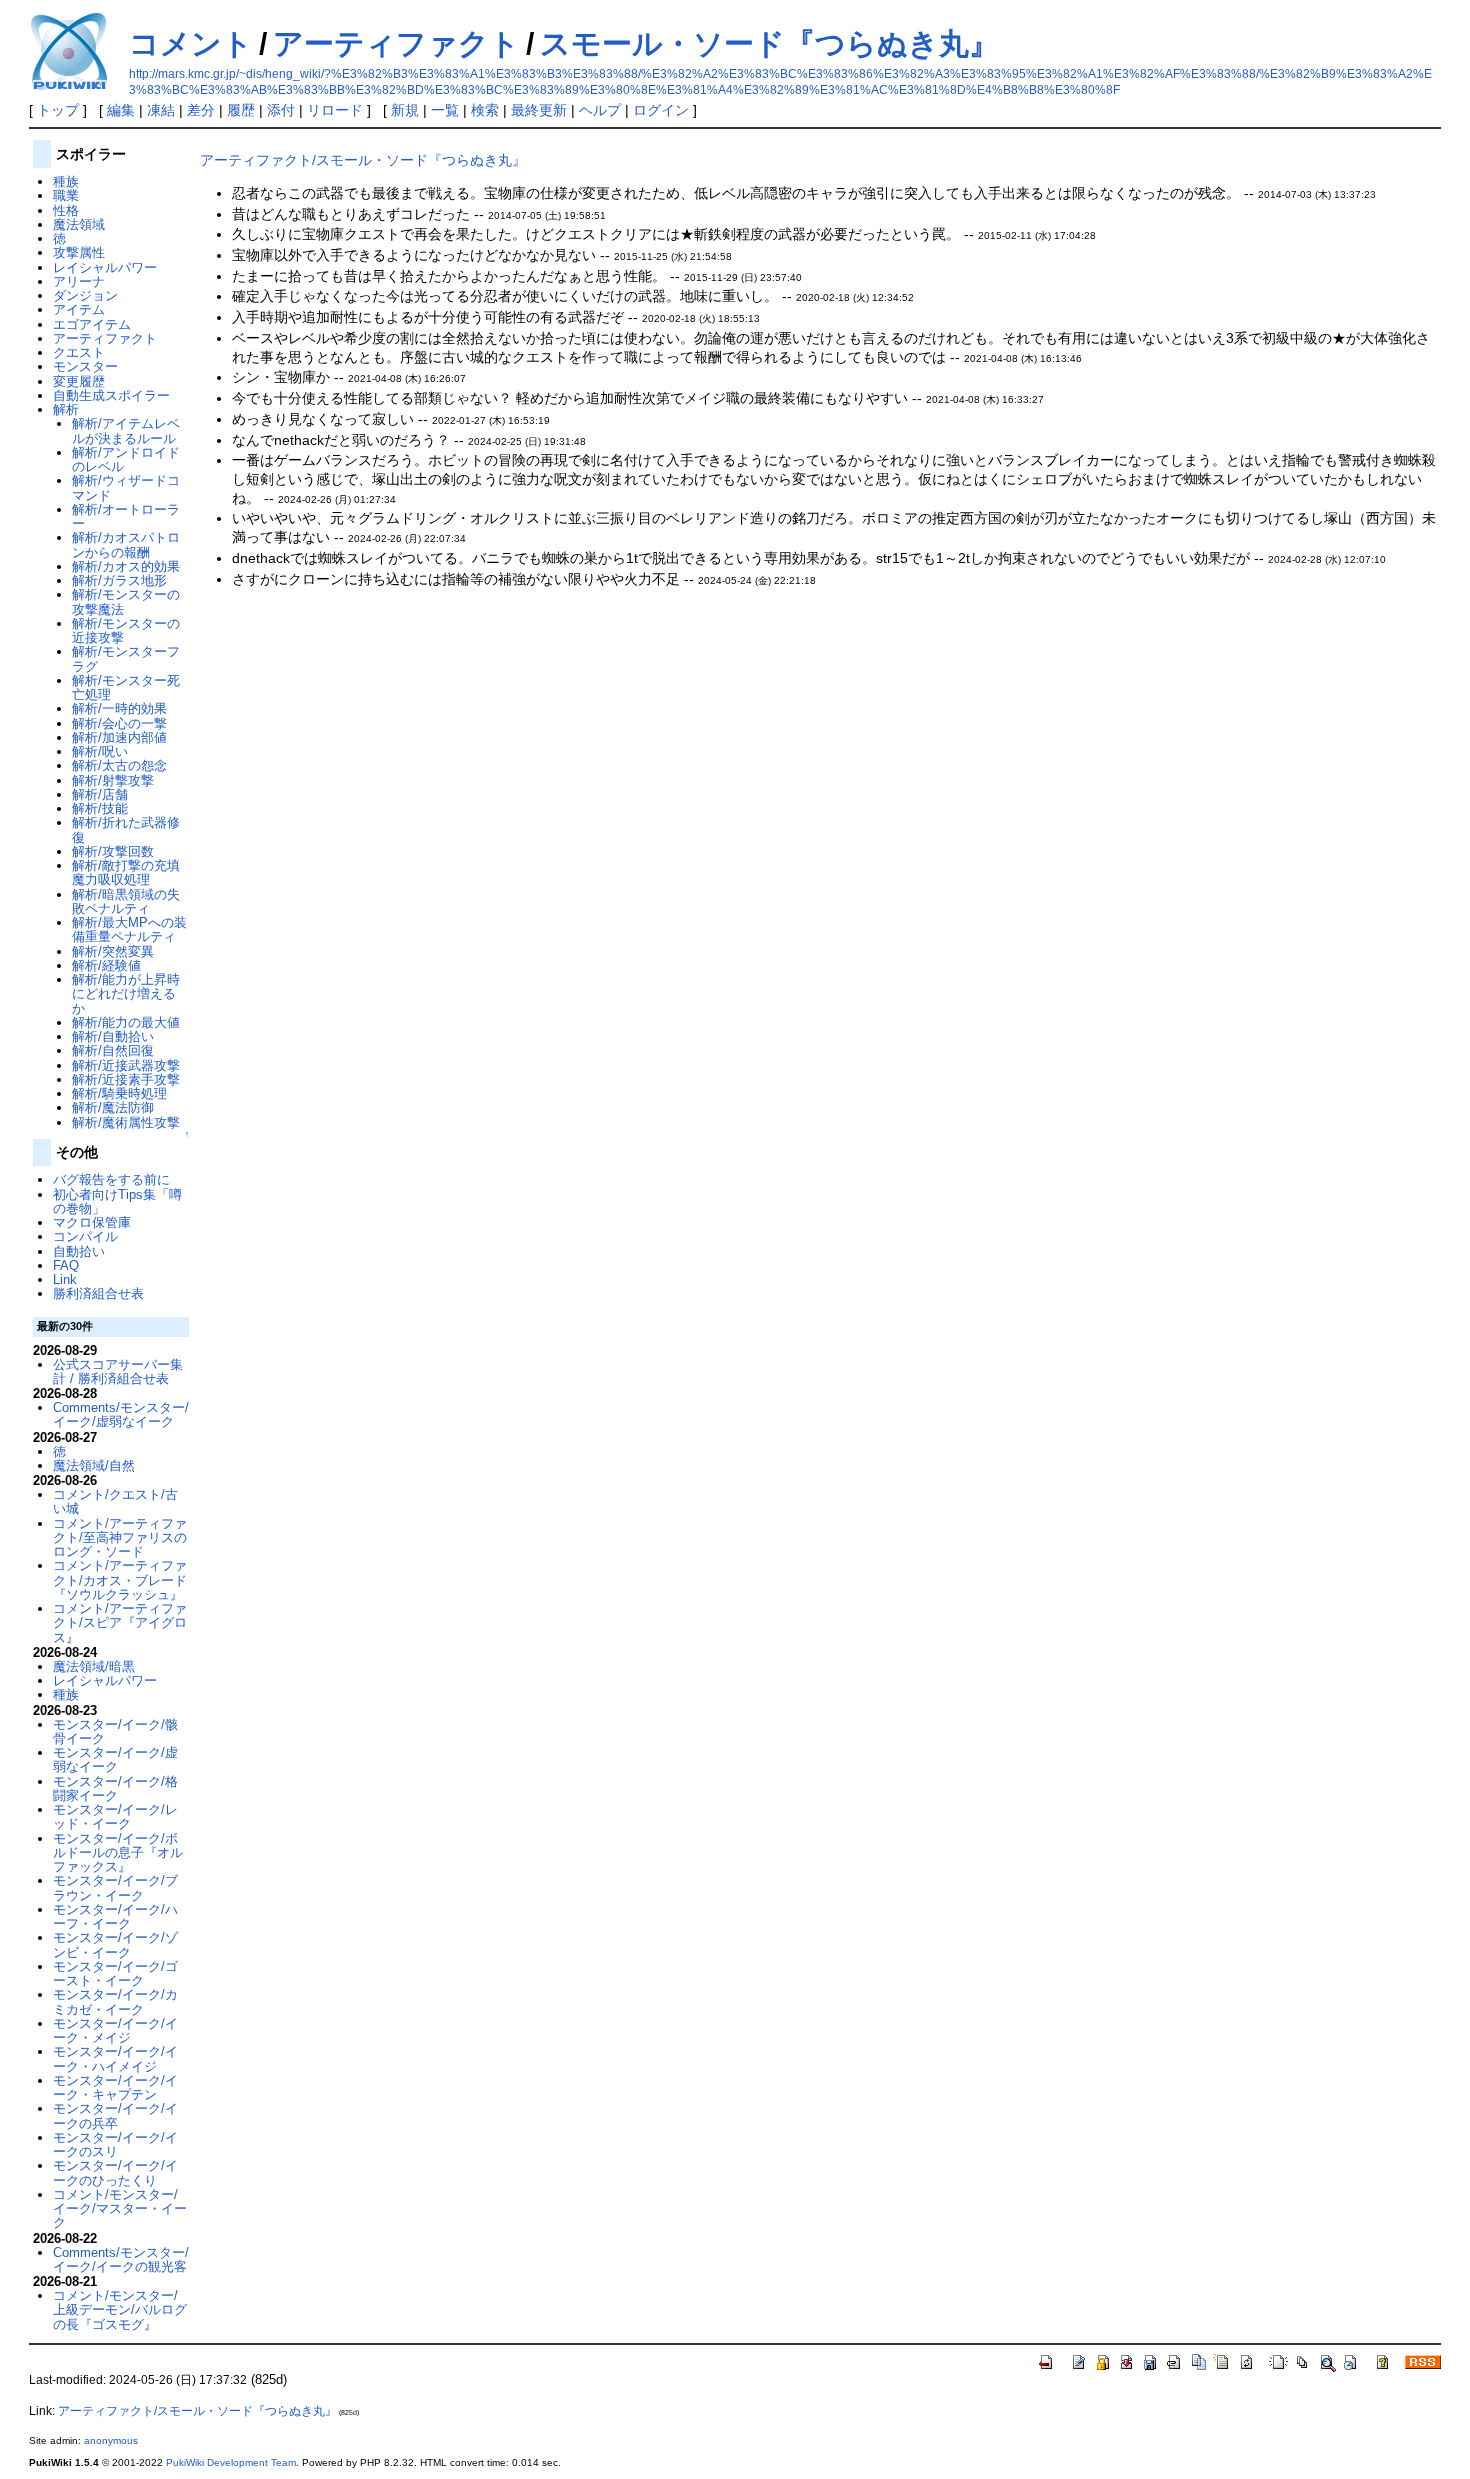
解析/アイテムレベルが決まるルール (126, 430)
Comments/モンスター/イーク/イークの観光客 (121, 2259)
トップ (58, 110)
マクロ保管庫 (92, 1222)
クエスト (79, 352)
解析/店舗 (100, 794)
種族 (66, 181)
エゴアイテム (92, 324)
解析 (66, 409)
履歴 (241, 110)
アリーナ (79, 281)
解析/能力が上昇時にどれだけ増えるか (126, 994)
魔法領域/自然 (94, 1465)
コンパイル (85, 1236)
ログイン (661, 110)
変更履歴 (79, 381)
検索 (485, 110)
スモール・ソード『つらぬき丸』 (769, 43)
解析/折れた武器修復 (126, 829)
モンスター (85, 366)
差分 (201, 110)
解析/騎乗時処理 (119, 1093)
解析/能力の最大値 (126, 1022)
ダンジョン (85, 295)
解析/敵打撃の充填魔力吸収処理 (126, 872)
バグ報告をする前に (111, 1179)
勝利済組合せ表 (98, 1293)
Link (65, 1279)
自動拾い (79, 1251)
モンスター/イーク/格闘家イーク (115, 1788)
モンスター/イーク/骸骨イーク (115, 1731)
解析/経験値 (106, 965)
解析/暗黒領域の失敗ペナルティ (126, 901)
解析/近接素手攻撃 (126, 1079)
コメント (191, 43)
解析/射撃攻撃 (113, 780)
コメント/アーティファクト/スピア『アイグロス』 (120, 1623)
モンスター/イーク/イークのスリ (115, 2144)
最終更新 (539, 110)
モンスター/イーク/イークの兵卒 (115, 2115)
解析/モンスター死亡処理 (126, 687)
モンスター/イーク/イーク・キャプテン (115, 2087)
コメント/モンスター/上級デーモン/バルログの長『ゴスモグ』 (120, 2310)
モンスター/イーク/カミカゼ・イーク (115, 2001)
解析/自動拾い (113, 1036)
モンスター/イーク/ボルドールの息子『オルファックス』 (118, 1853)
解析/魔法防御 (113, 1107)
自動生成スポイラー (111, 395)
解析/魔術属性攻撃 (126, 1122)
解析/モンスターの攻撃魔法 (126, 601)
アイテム (79, 309)
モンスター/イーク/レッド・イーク (115, 1816)
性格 (66, 210)
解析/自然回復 (113, 1050)
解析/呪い (100, 751)
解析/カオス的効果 (126, 566)
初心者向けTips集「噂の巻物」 (117, 1201)
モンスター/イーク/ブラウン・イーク (115, 1887)
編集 (121, 110)
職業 (66, 195)
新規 (405, 110)
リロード (335, 110)
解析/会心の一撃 (119, 723)
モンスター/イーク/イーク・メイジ (115, 2030)
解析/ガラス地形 (119, 580)
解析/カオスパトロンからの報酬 (126, 544)
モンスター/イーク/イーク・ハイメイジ (115, 2058)
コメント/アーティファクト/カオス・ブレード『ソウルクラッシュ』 (120, 1580)
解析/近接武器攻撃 (126, 1065)
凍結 (161, 110)
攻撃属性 (79, 252)
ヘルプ (600, 110)
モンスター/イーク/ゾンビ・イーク (115, 1944)
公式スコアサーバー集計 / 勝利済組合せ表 (118, 1371)
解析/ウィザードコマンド (126, 487)
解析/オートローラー (126, 516)
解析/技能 (100, 808)
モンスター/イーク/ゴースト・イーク (115, 1973)
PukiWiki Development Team (231, 2462)
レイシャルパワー (105, 267)
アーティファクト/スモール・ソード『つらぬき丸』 (363, 160)
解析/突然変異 (113, 951)
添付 (281, 110)
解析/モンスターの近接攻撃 (126, 630)
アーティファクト (396, 43)
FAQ (66, 1265)
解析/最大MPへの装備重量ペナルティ (129, 929)
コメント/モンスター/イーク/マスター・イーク (120, 2209)
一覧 (445, 110)
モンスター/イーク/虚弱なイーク (115, 1759)
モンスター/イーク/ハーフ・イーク (115, 1916)
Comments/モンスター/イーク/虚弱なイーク (121, 1414)
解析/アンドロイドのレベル (126, 459)
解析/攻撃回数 (113, 851)
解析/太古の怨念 (119, 765)
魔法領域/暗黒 (94, 1666)
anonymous (111, 2440)
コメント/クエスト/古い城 (115, 1501)
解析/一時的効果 (119, 708)
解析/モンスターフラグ (126, 658)
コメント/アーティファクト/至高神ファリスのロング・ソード (120, 1538)
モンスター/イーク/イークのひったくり (115, 2172)
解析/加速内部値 (119, 737)
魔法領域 (79, 224)
